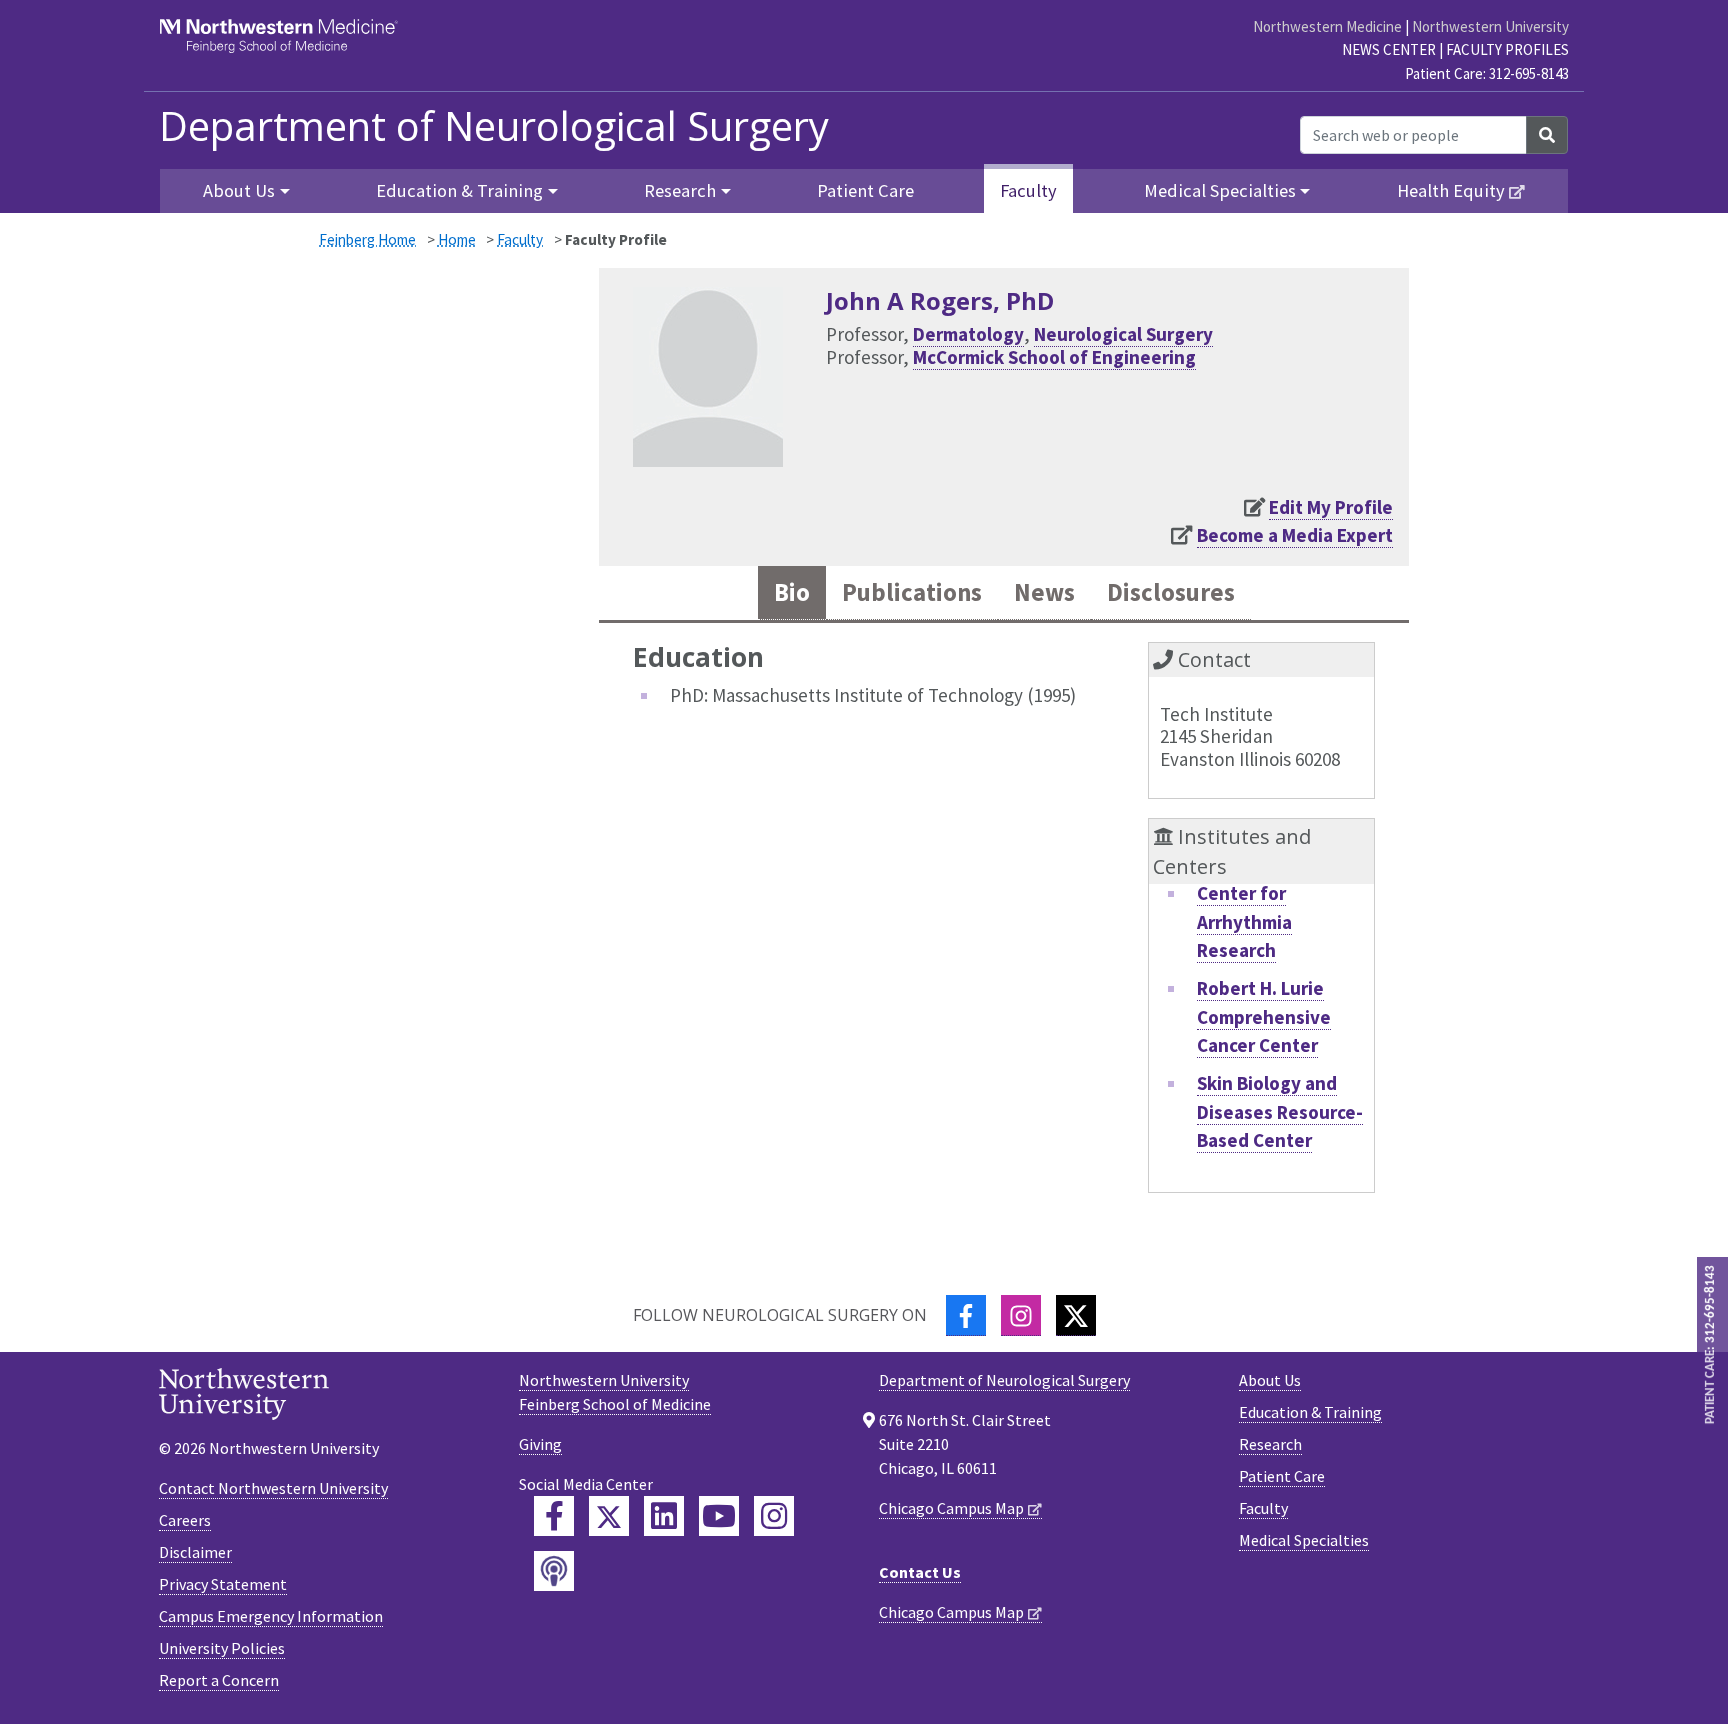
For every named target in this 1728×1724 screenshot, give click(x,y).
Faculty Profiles (1507, 49)
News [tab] (1044, 592)
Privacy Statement (223, 1584)
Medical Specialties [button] (1220, 190)
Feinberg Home (367, 239)
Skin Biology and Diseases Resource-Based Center (1280, 1111)
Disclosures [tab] (1171, 592)
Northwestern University (1490, 26)
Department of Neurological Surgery (494, 126)
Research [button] (680, 190)
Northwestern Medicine (1327, 26)
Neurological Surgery (1123, 334)
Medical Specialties (1304, 1540)
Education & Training (1310, 1412)
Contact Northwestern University (273, 1488)
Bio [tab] (792, 592)
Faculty (1028, 190)
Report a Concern (219, 1680)
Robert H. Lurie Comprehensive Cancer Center (1264, 1016)
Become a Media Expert (1295, 535)
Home (457, 239)
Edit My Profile (1331, 507)
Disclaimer (195, 1552)
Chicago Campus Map (951, 1508)
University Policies (222, 1648)
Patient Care (865, 190)
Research (1270, 1444)
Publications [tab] (912, 592)
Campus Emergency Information (271, 1616)
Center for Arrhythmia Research (1244, 921)
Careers (185, 1520)
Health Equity (1451, 190)
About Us (1270, 1380)
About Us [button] (239, 190)
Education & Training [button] (459, 190)
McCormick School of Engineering (1054, 357)
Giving (540, 1444)
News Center (1389, 49)
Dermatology (968, 334)
